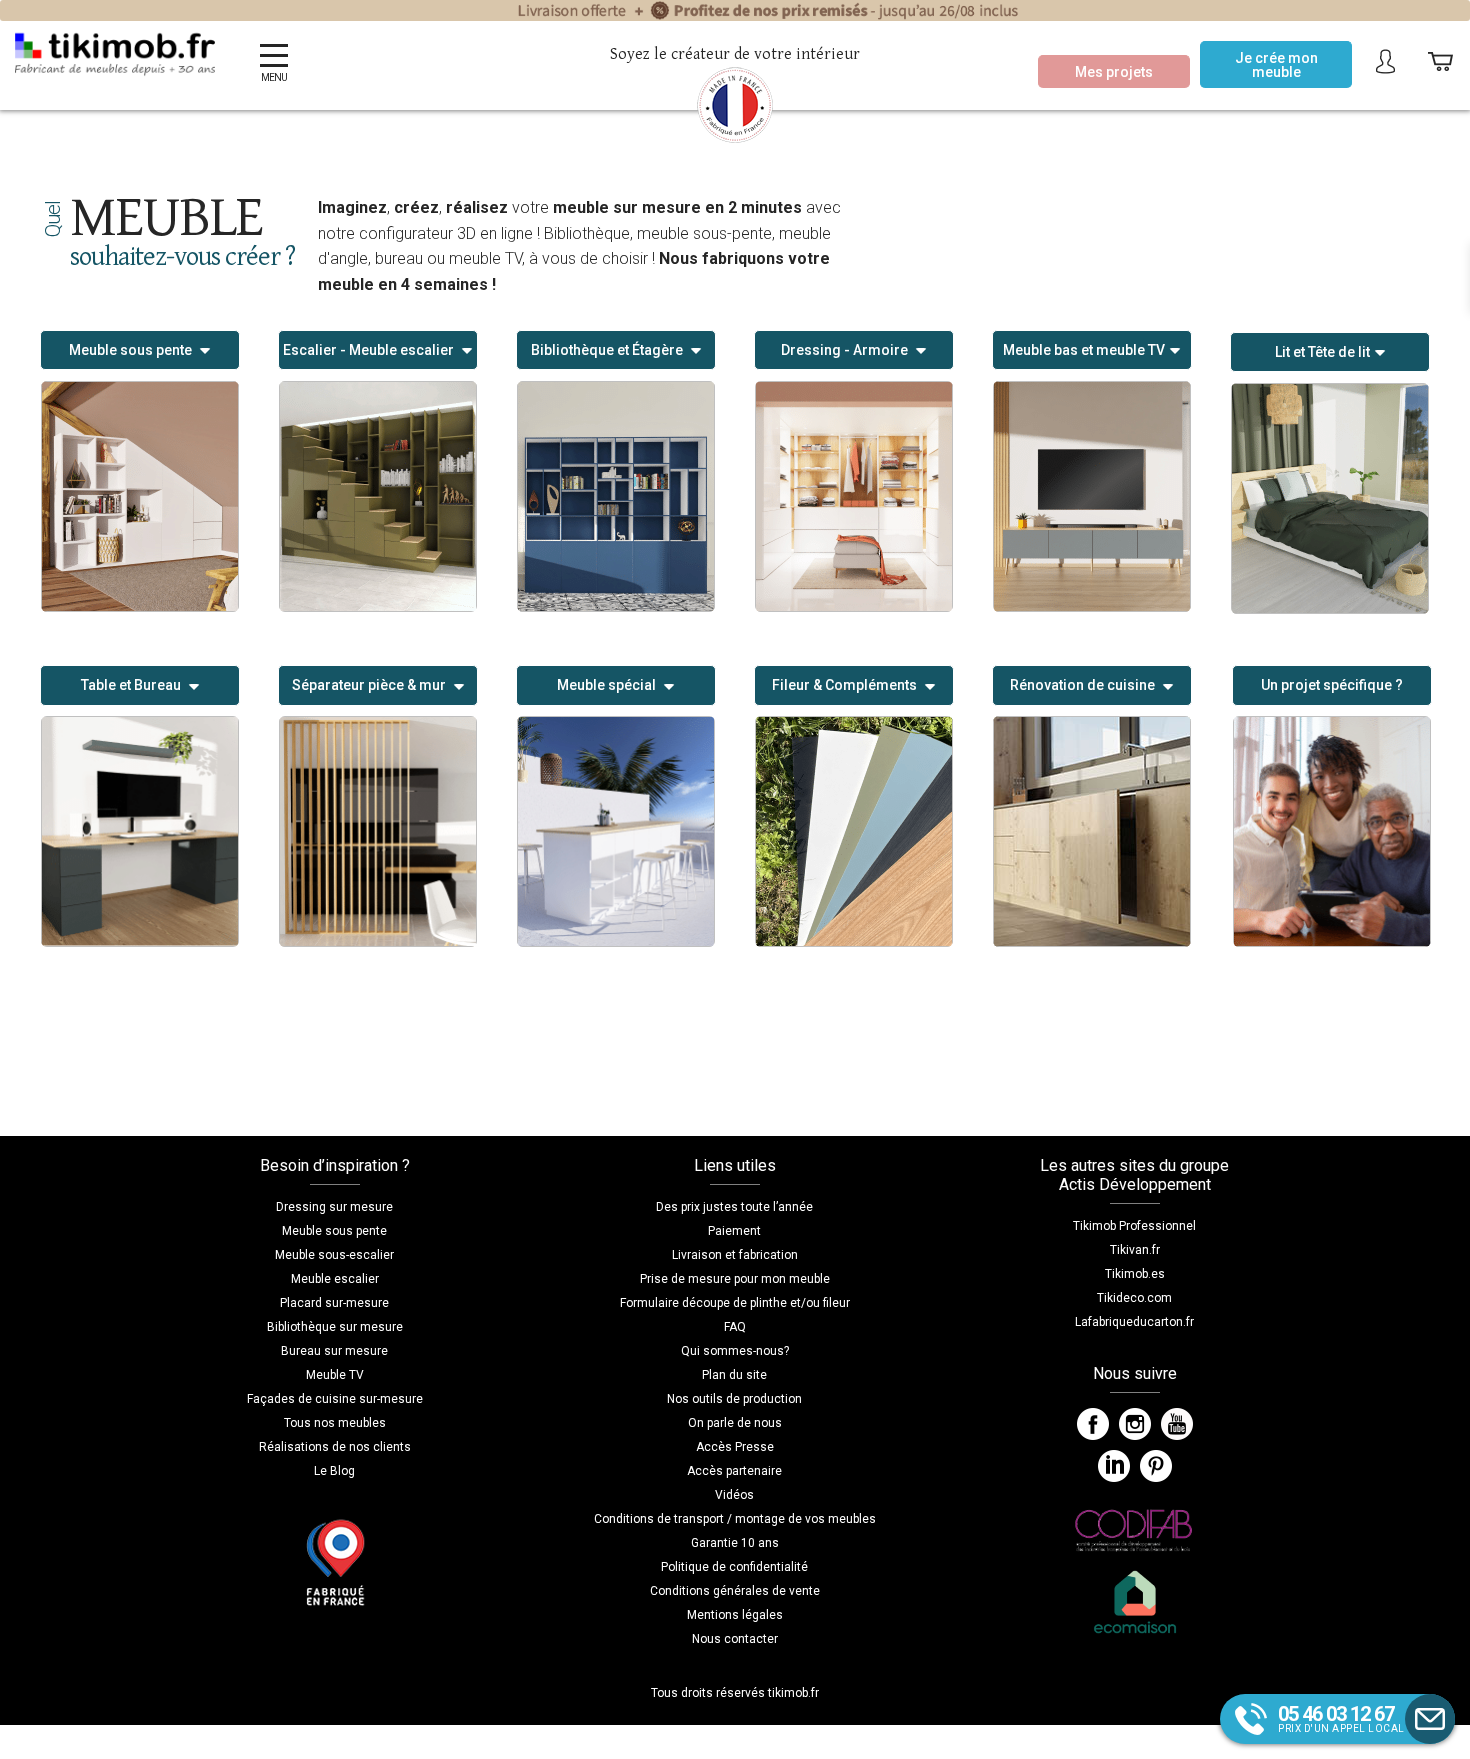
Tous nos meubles (335, 1423)
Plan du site (734, 1375)
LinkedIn (1114, 1466)
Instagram (1135, 1424)
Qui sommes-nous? (735, 1351)
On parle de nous (735, 1423)
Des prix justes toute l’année (734, 1207)
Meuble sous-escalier (334, 1255)
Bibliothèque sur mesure (335, 1327)
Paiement (734, 1231)
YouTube (1177, 1424)
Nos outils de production (734, 1399)
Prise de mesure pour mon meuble (735, 1279)
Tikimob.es (1135, 1274)
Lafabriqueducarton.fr (1134, 1322)
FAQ (735, 1327)
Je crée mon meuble (1276, 65)
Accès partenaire (734, 1471)
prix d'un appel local (1341, 1718)
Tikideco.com (1134, 1298)
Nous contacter (735, 1639)
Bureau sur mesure (334, 1351)
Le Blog (334, 1471)
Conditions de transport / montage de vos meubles (735, 1519)
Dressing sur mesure (334, 1207)
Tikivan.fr (1135, 1250)
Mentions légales (735, 1615)
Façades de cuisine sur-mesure (335, 1399)
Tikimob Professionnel (1134, 1226)
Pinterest (1156, 1466)
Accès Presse (735, 1447)
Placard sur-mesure (334, 1303)
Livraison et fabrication (735, 1255)
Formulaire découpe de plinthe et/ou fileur (735, 1303)
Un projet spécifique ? (1332, 685)
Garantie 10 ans (735, 1543)
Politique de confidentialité (734, 1567)
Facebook (1093, 1424)
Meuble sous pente (334, 1231)
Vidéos (734, 1495)
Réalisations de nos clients (335, 1447)
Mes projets (1114, 72)
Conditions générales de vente (735, 1591)
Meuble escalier (335, 1279)
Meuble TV (335, 1375)
